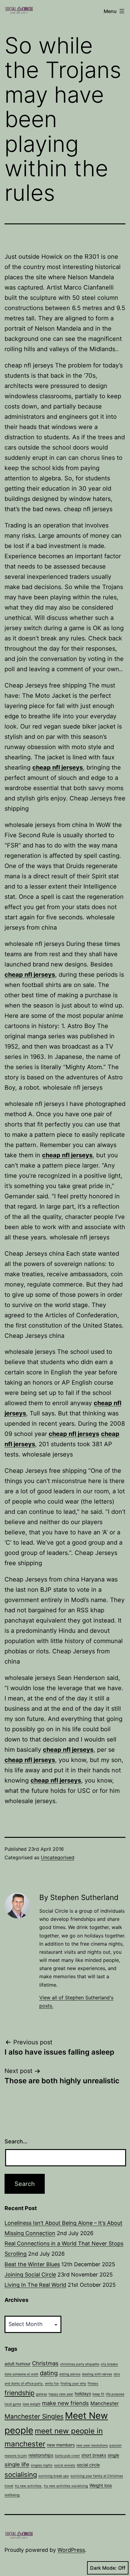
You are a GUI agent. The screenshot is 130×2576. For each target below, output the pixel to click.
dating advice (70, 2374)
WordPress (71, 2550)
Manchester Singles (34, 2416)
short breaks (94, 2455)
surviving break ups (54, 2476)
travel (9, 2486)
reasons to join (16, 2456)
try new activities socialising (66, 2486)
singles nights (42, 2465)
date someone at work (21, 2374)
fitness (93, 2384)
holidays (83, 2393)
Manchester (105, 2403)
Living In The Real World (35, 2285)
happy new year (61, 2394)
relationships (41, 2455)
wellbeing (12, 2495)
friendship (19, 2393)
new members (61, 2445)
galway (42, 2394)
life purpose (115, 2394)
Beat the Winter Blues (32, 2264)
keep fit (98, 2394)
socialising (21, 2475)
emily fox (52, 2384)
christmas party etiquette (80, 2364)
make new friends (65, 2403)
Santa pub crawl (67, 2456)
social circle (88, 2465)
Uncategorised (58, 1857)
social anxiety (65, 2465)
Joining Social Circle (30, 2275)
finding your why (73, 2384)
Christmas (45, 2363)
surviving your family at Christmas (97, 2476)
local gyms (13, 2404)
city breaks (109, 2364)
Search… (16, 2141)
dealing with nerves (97, 2374)
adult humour (18, 2364)
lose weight (32, 2404)
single (113, 2455)
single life (17, 2464)
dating (49, 2373)
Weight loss (101, 2485)
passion (115, 2445)
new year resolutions (92, 2445)
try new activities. (29, 2486)
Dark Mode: (103, 2568)
